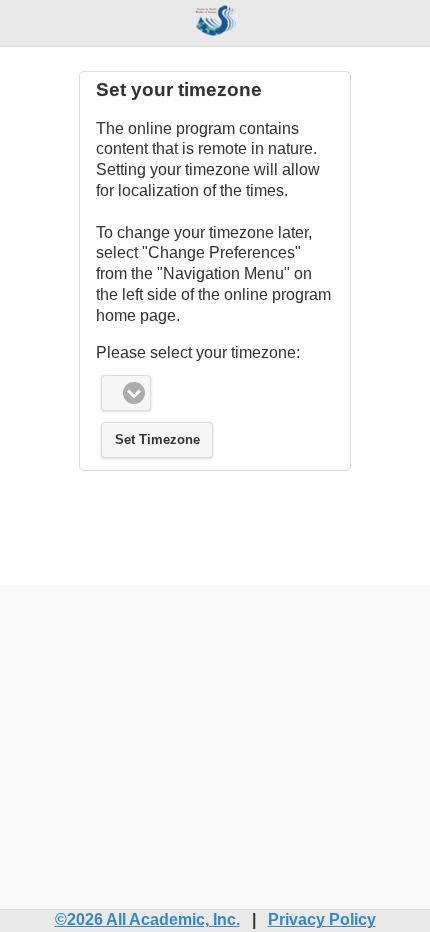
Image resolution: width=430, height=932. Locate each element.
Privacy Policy (322, 919)
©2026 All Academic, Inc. (147, 919)
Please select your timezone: (198, 352)
